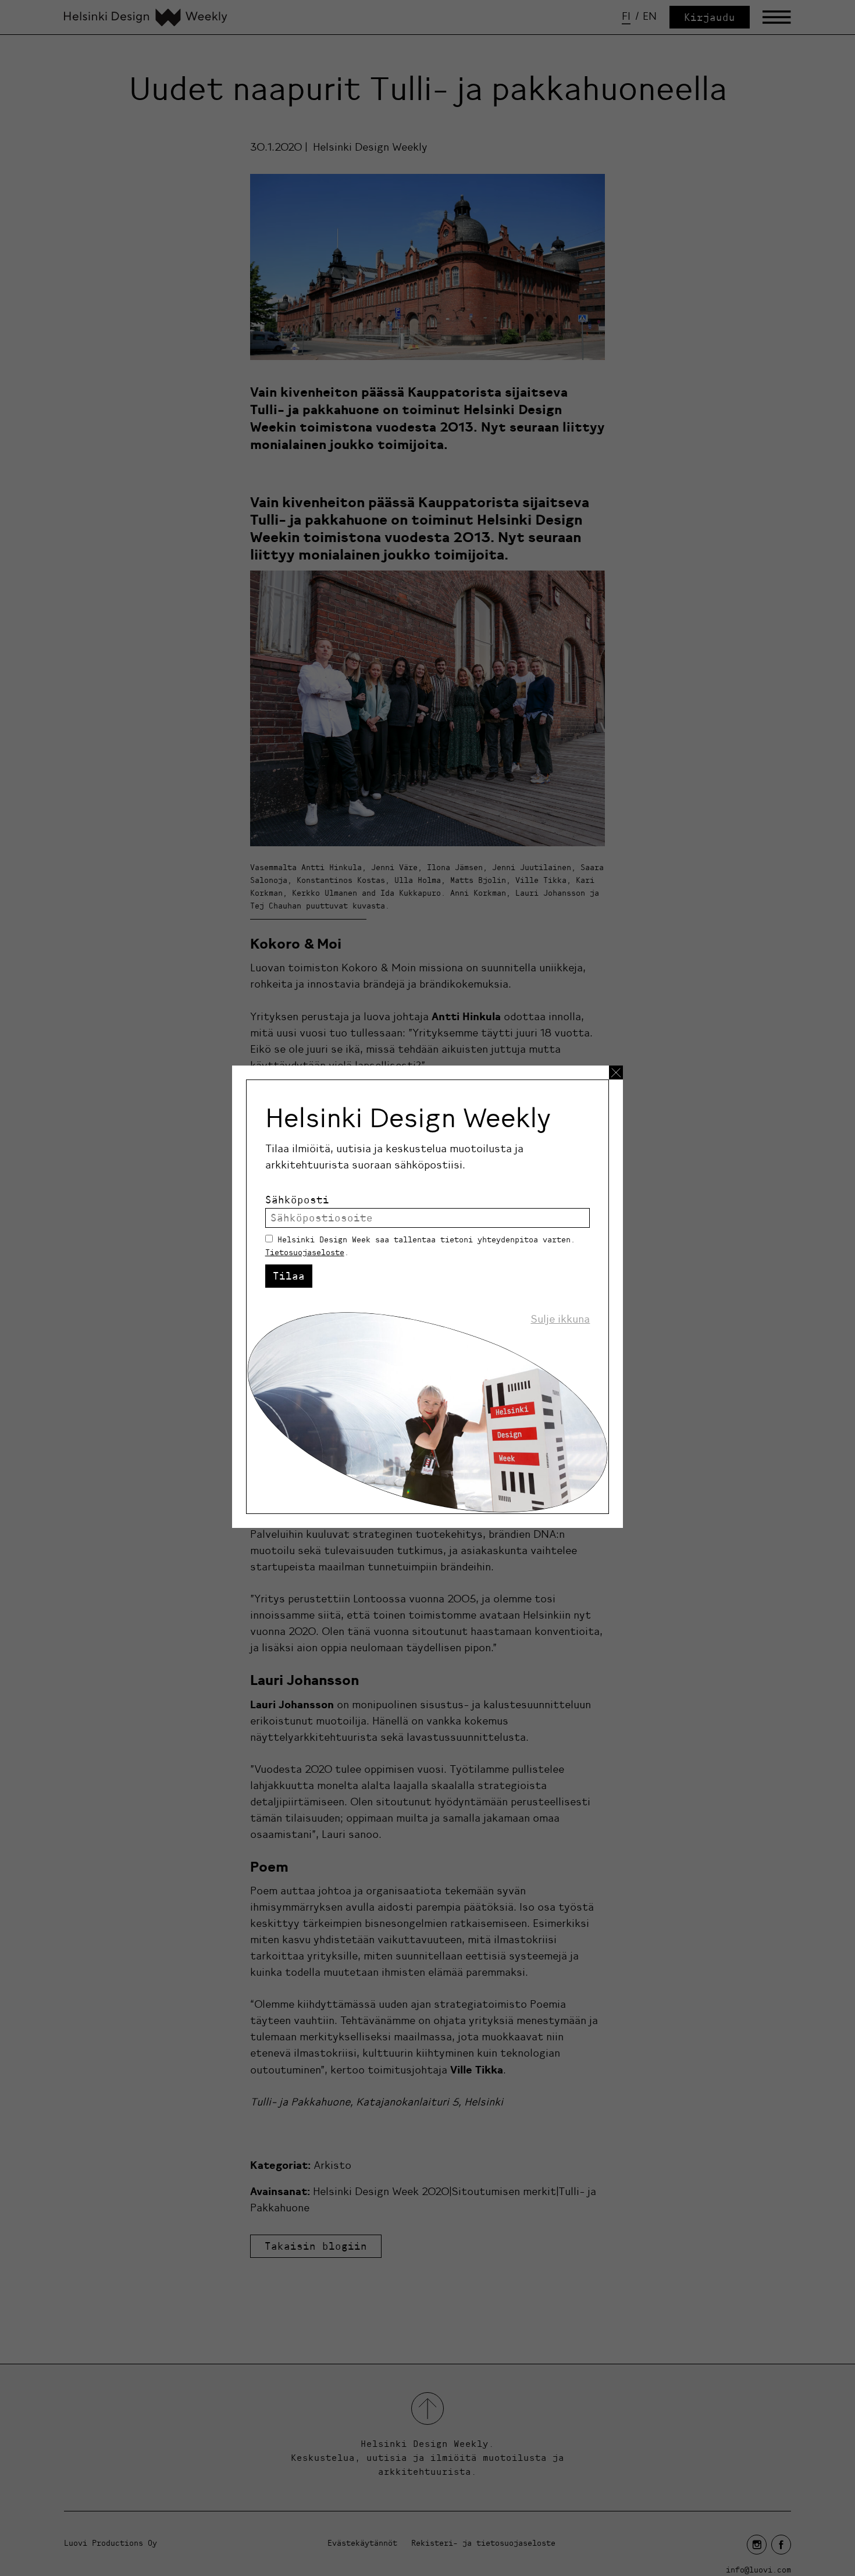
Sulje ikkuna (560, 1319)
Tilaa (289, 1276)
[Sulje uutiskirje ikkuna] (616, 1073)
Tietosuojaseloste (305, 1252)
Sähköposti (297, 1200)
